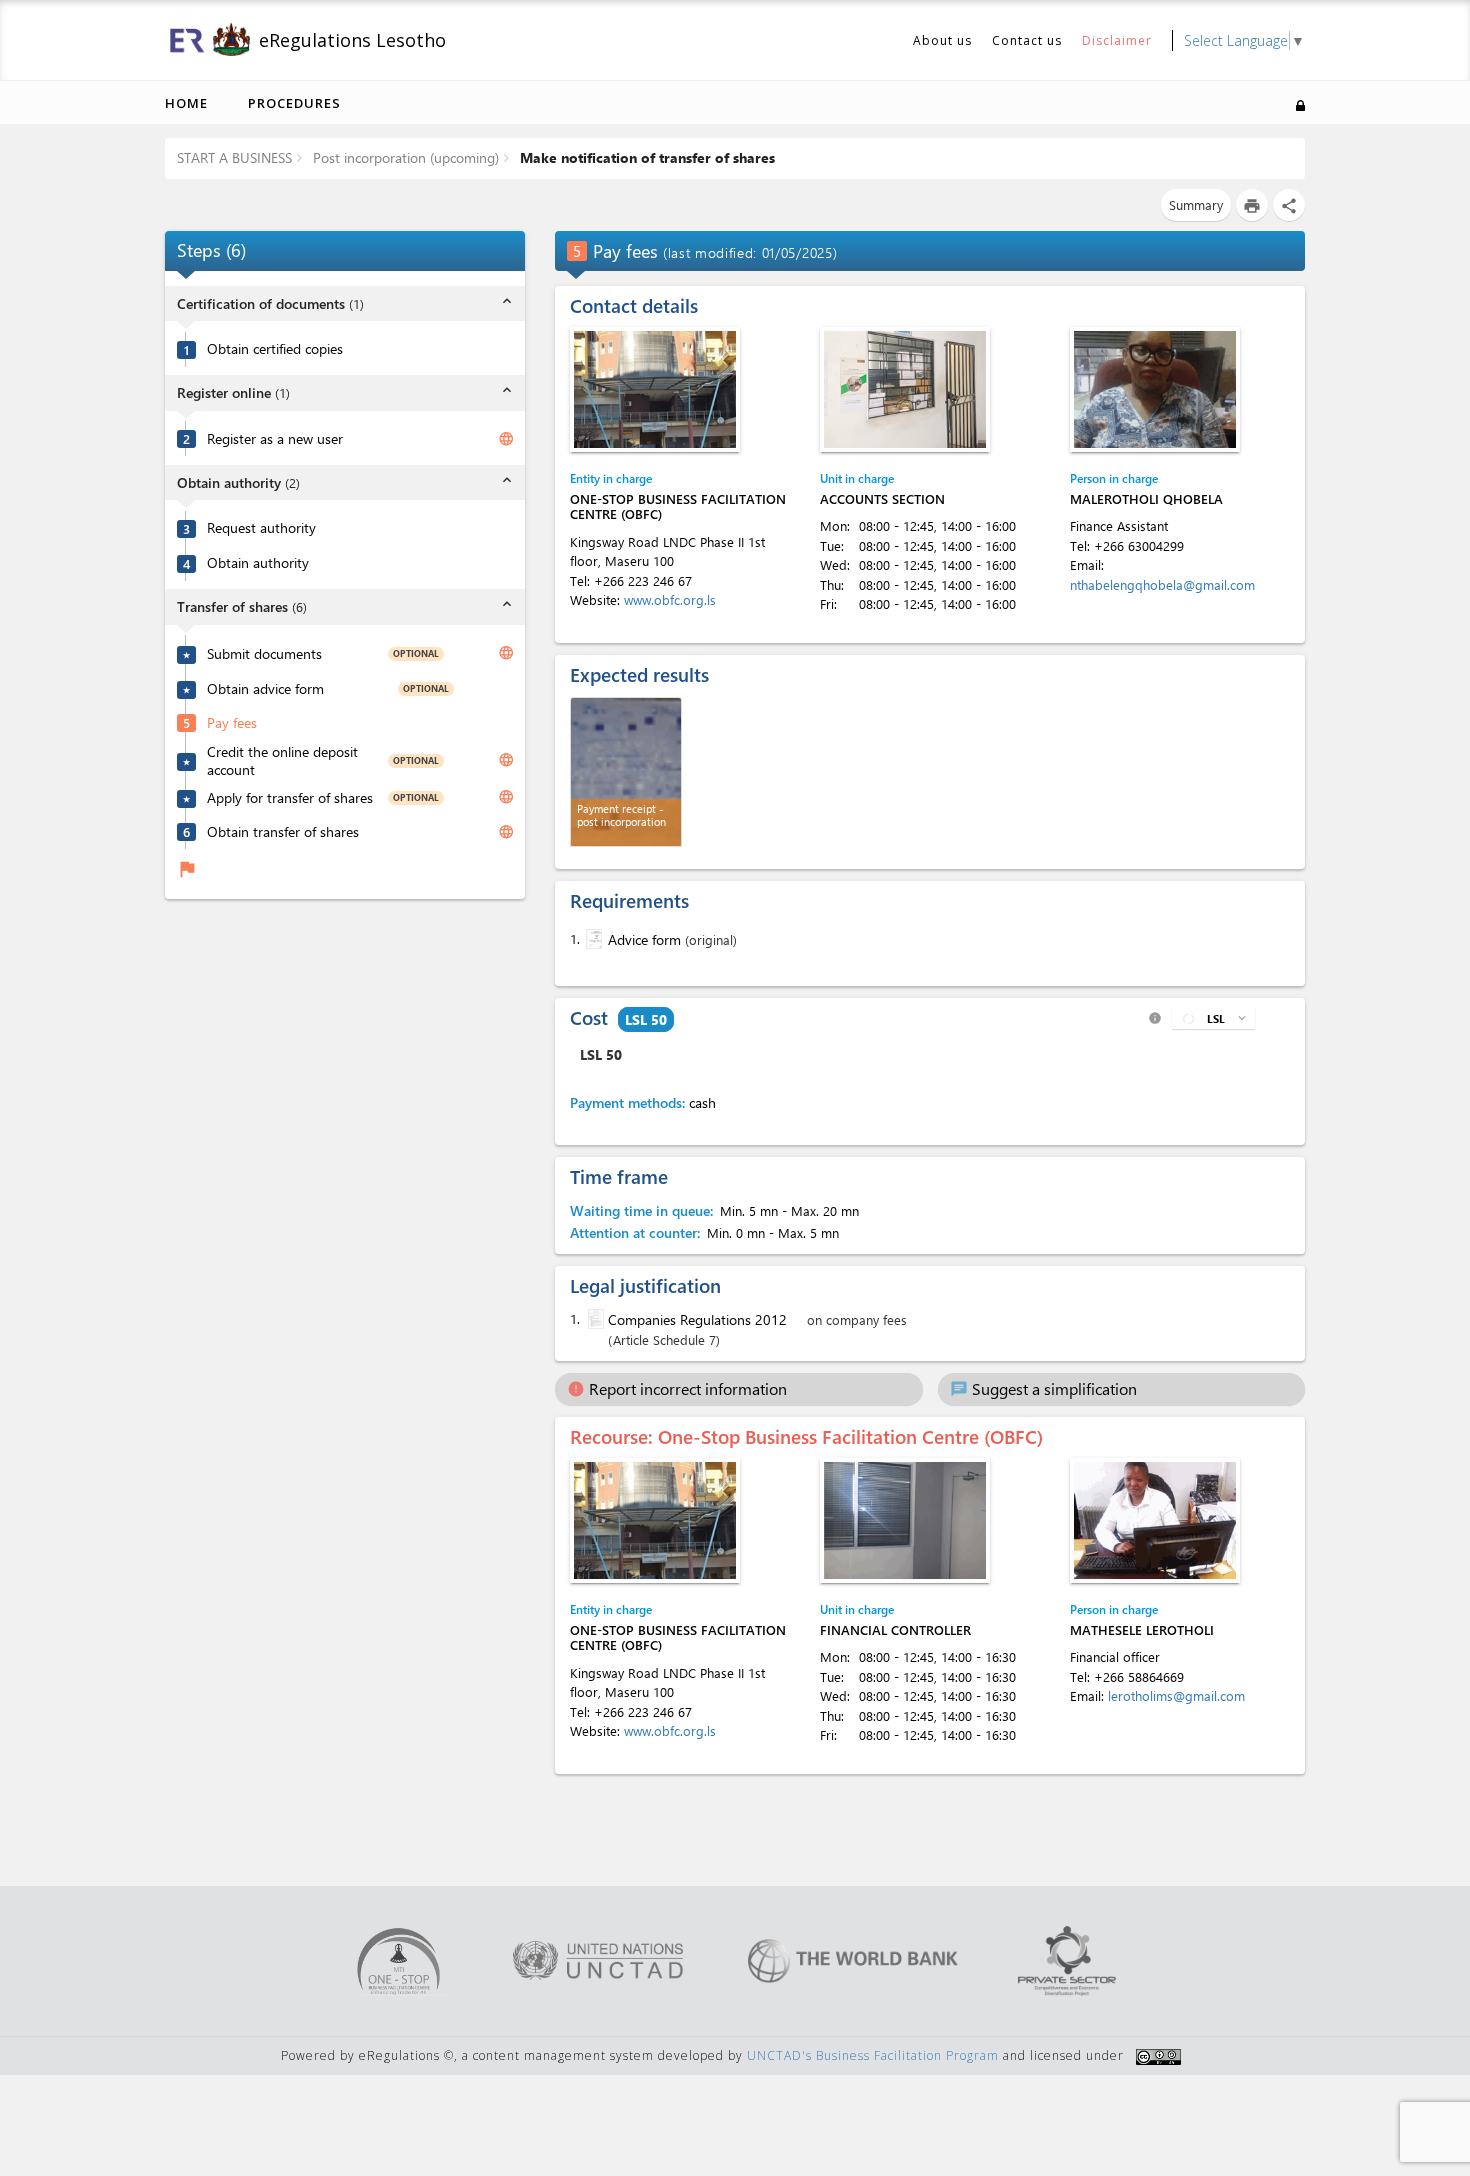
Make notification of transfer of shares (645, 157)
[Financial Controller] (905, 1520)
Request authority (261, 528)
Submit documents (264, 653)
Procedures (294, 103)
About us (942, 40)
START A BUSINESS (234, 157)
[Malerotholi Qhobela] (1155, 389)
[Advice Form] (592, 939)
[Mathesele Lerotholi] (1155, 1520)
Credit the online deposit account (282, 760)
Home (186, 103)
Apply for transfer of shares (290, 797)
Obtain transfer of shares (283, 831)
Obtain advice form (265, 688)
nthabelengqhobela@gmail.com (1162, 584)
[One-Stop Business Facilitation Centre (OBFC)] (655, 389)
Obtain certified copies (275, 349)
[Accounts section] (905, 389)
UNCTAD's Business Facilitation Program (873, 2055)
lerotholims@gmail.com (1176, 1695)
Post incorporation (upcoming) (404, 157)
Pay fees (232, 722)
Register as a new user (275, 438)
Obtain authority (258, 563)
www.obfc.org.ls (670, 599)
